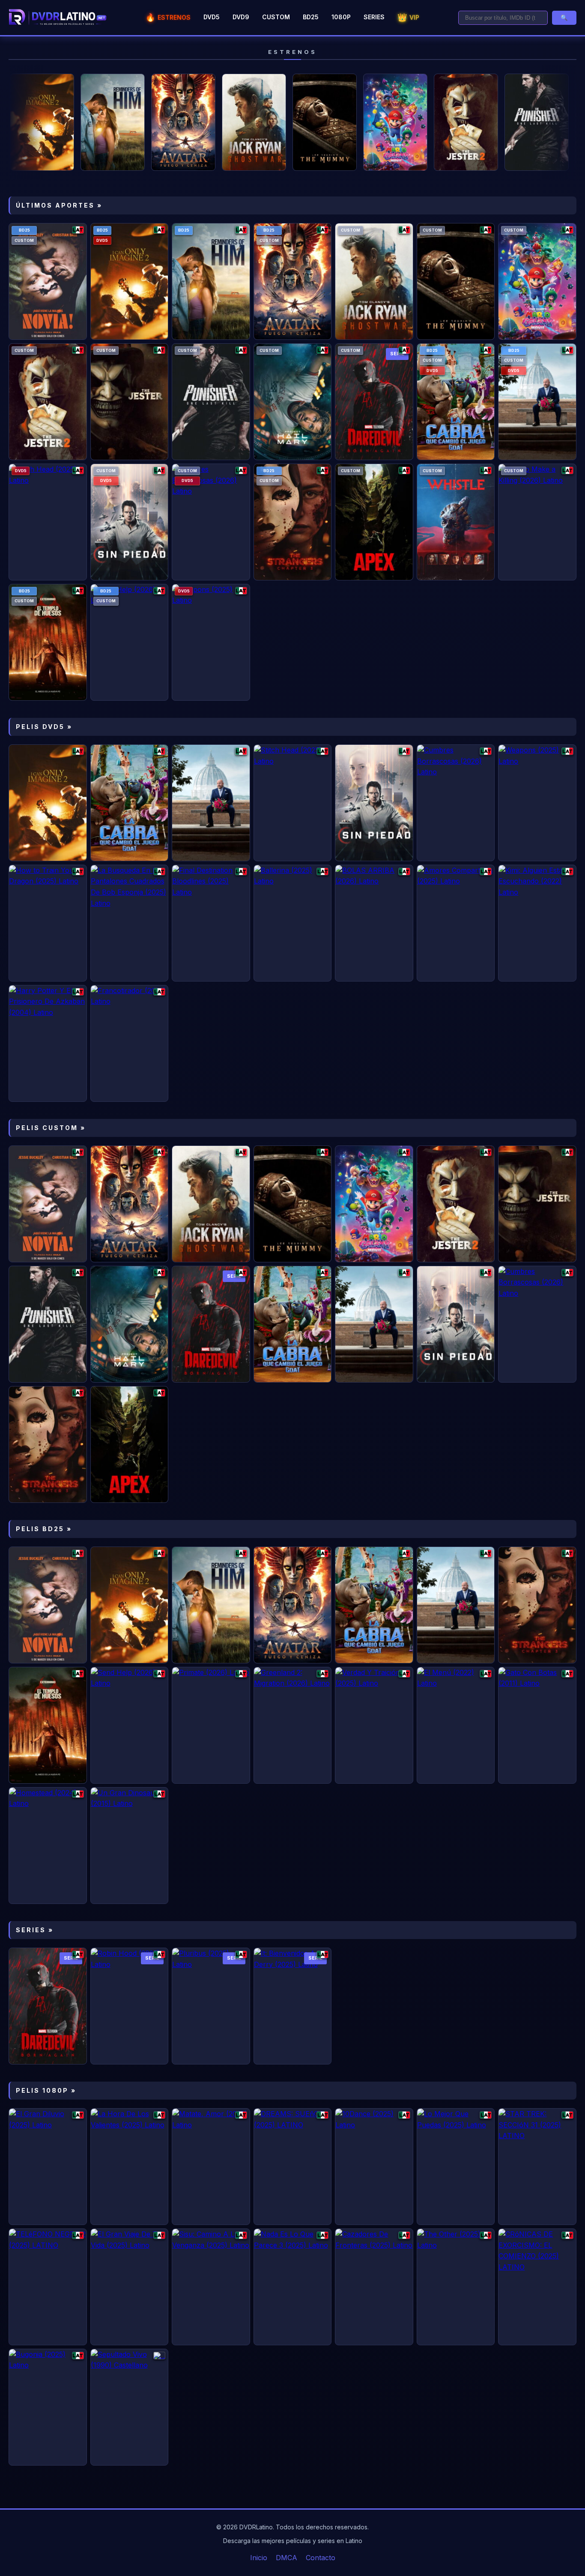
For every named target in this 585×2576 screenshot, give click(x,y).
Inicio (259, 2558)
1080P (341, 17)
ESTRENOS (168, 17)
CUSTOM (276, 17)
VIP (408, 17)
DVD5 (212, 17)
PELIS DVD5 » (44, 727)
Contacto (321, 2558)
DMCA (287, 2558)
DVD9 (241, 17)
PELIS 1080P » (46, 2090)
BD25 (311, 17)
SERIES (374, 17)
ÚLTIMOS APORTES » (59, 205)
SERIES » (35, 1930)
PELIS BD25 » (44, 1529)
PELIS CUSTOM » (51, 1128)
